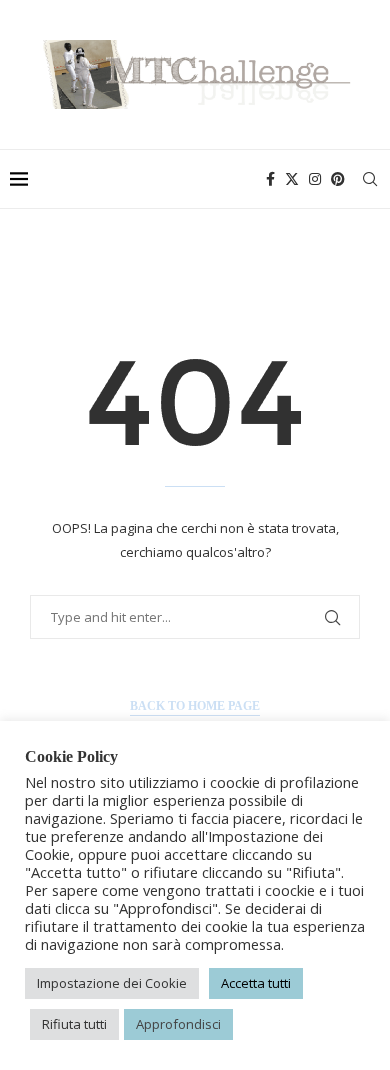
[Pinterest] (338, 179)
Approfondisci (178, 1024)
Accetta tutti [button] (256, 983)
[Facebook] (270, 179)
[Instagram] (315, 179)
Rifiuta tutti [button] (74, 1024)
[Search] (370, 179)
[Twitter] (292, 179)
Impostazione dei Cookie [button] (112, 983)
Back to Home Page (195, 706)
